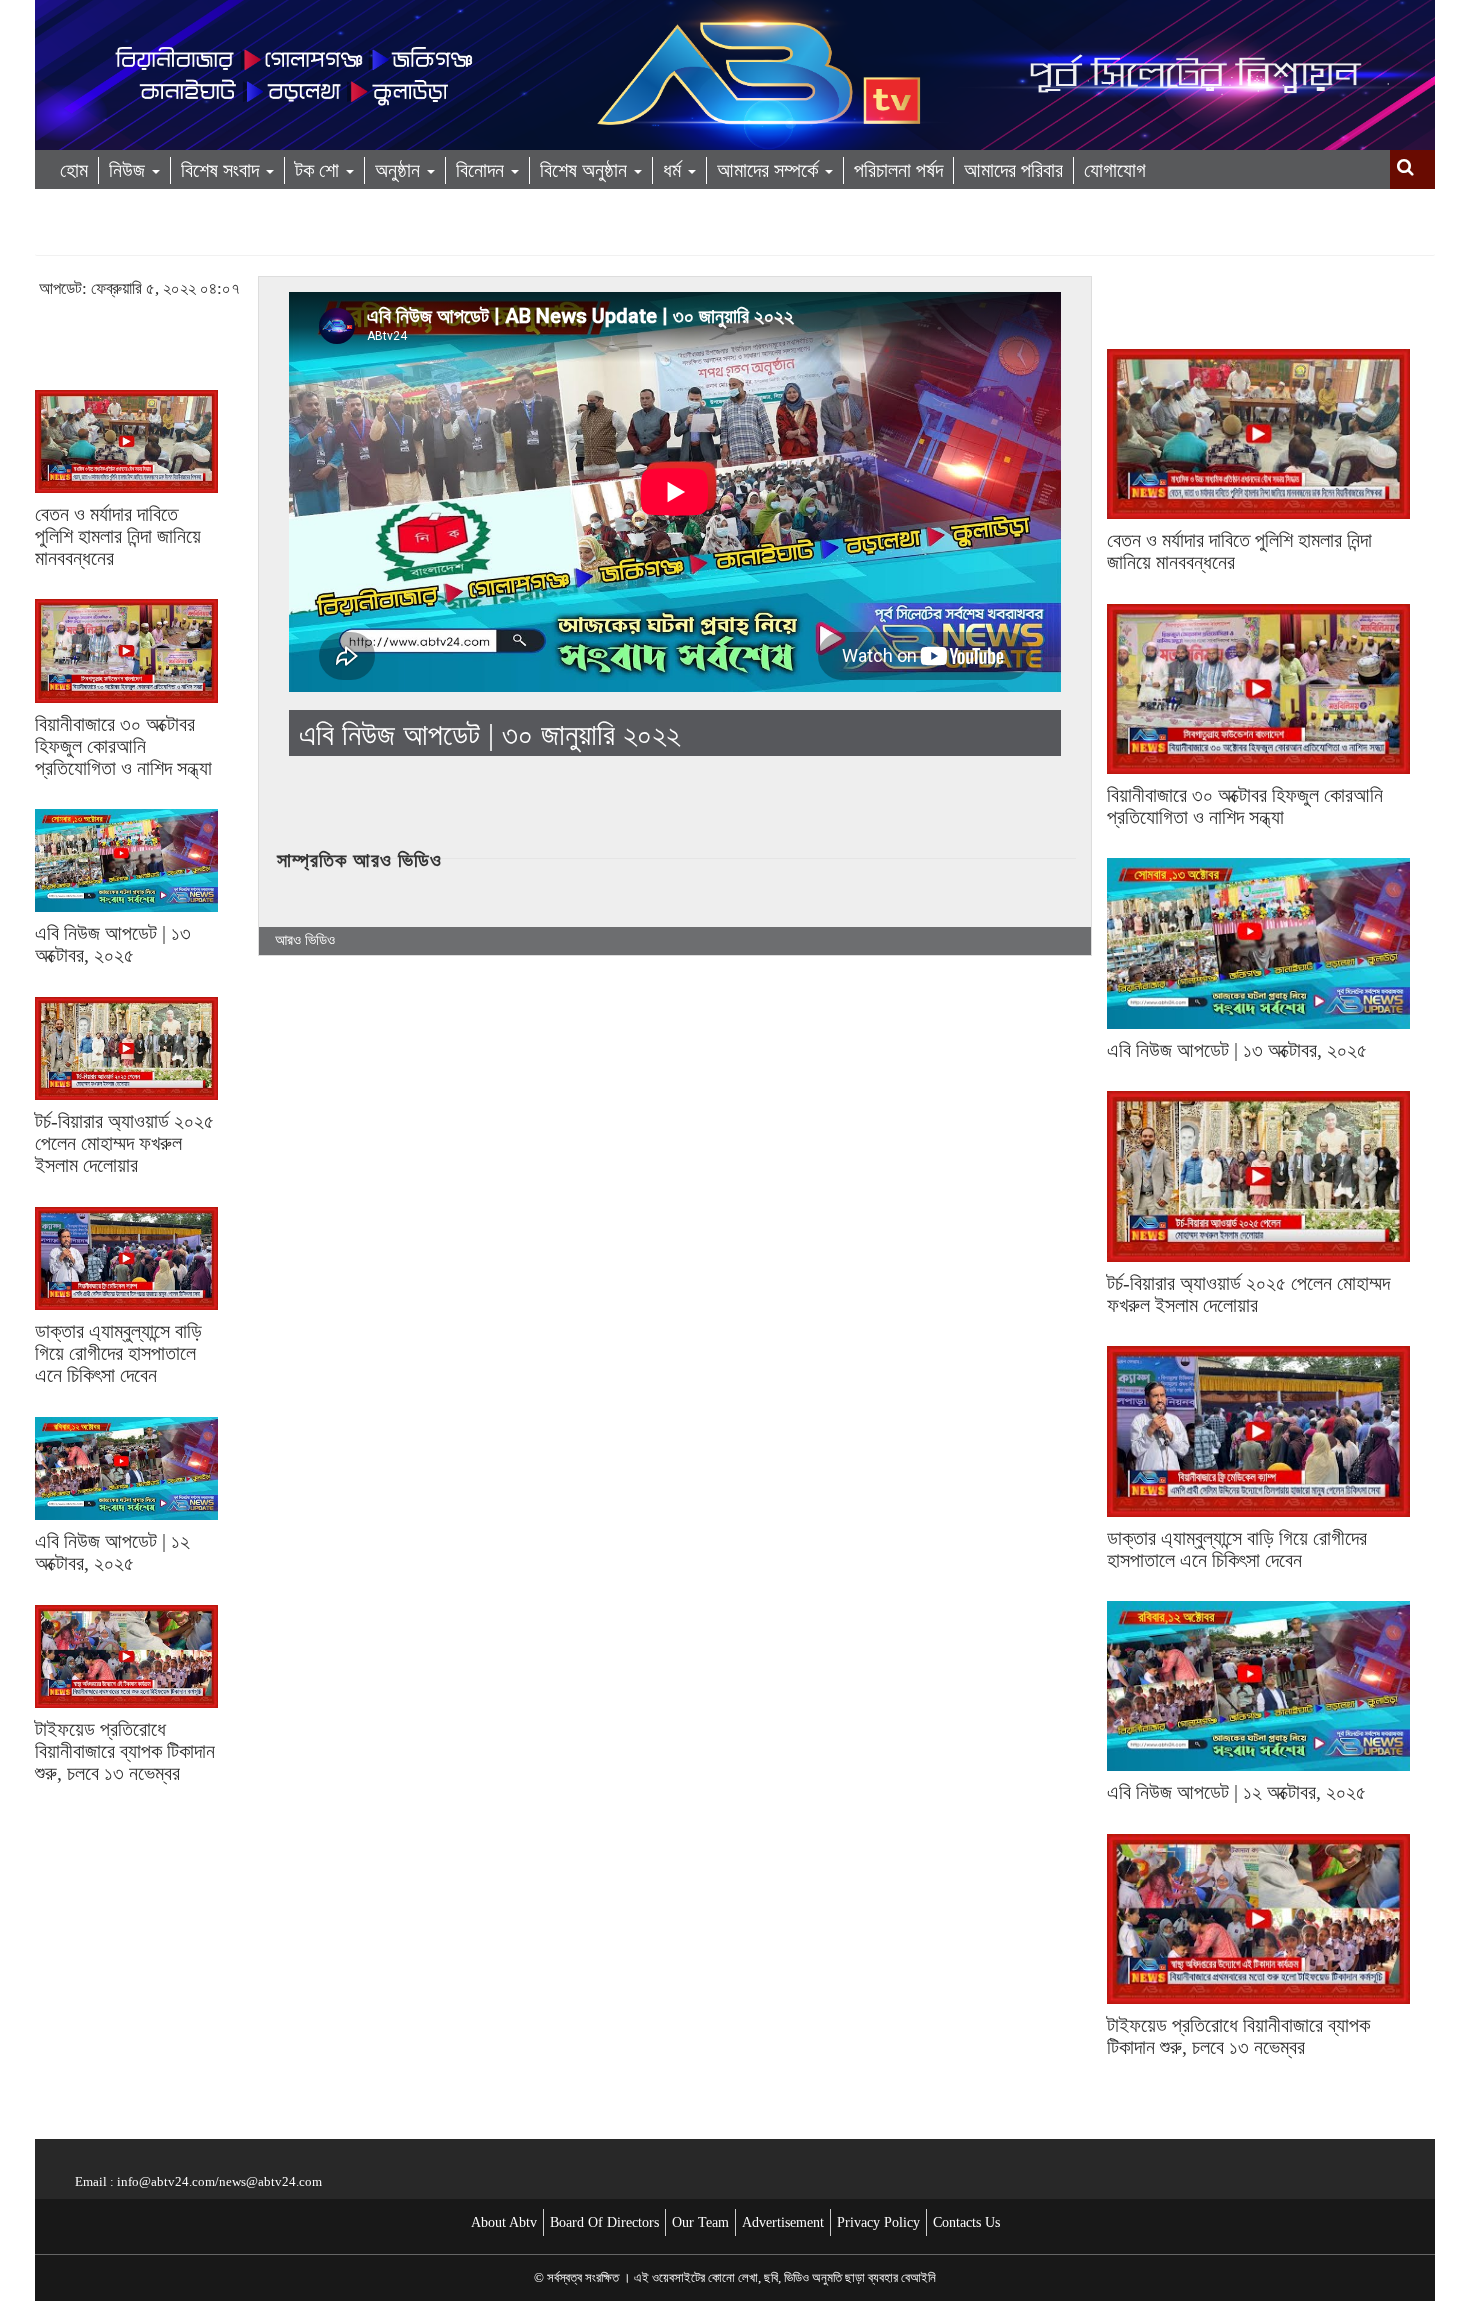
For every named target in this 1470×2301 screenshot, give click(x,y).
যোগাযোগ (1115, 170)
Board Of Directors (604, 2222)
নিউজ (129, 170)
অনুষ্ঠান (400, 170)
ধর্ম (674, 170)
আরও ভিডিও (305, 940)
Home (61, 236)
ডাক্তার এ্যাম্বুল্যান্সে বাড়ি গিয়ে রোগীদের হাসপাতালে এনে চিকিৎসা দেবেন (118, 1353)
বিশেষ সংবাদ (222, 170)
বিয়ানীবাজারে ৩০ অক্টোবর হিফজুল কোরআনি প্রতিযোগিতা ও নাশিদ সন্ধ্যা (123, 746)
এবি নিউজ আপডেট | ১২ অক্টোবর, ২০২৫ (112, 1552)
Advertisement (783, 2222)
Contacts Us (966, 2222)
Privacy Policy (878, 2222)
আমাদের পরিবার (1013, 170)
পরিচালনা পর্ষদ (898, 170)
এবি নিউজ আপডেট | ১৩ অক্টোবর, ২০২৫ (113, 944)
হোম (74, 170)
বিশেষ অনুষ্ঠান (586, 170)
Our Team (700, 2222)
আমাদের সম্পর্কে (770, 170)
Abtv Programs (164, 236)
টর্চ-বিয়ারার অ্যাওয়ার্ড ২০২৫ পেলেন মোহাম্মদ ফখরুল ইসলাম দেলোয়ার (124, 1143)
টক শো (319, 170)
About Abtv (504, 2222)
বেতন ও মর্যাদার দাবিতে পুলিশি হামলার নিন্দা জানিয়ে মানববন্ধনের (118, 536)
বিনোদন (482, 170)
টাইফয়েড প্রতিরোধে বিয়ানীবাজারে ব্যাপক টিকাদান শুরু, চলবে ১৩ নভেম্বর (125, 1751)
